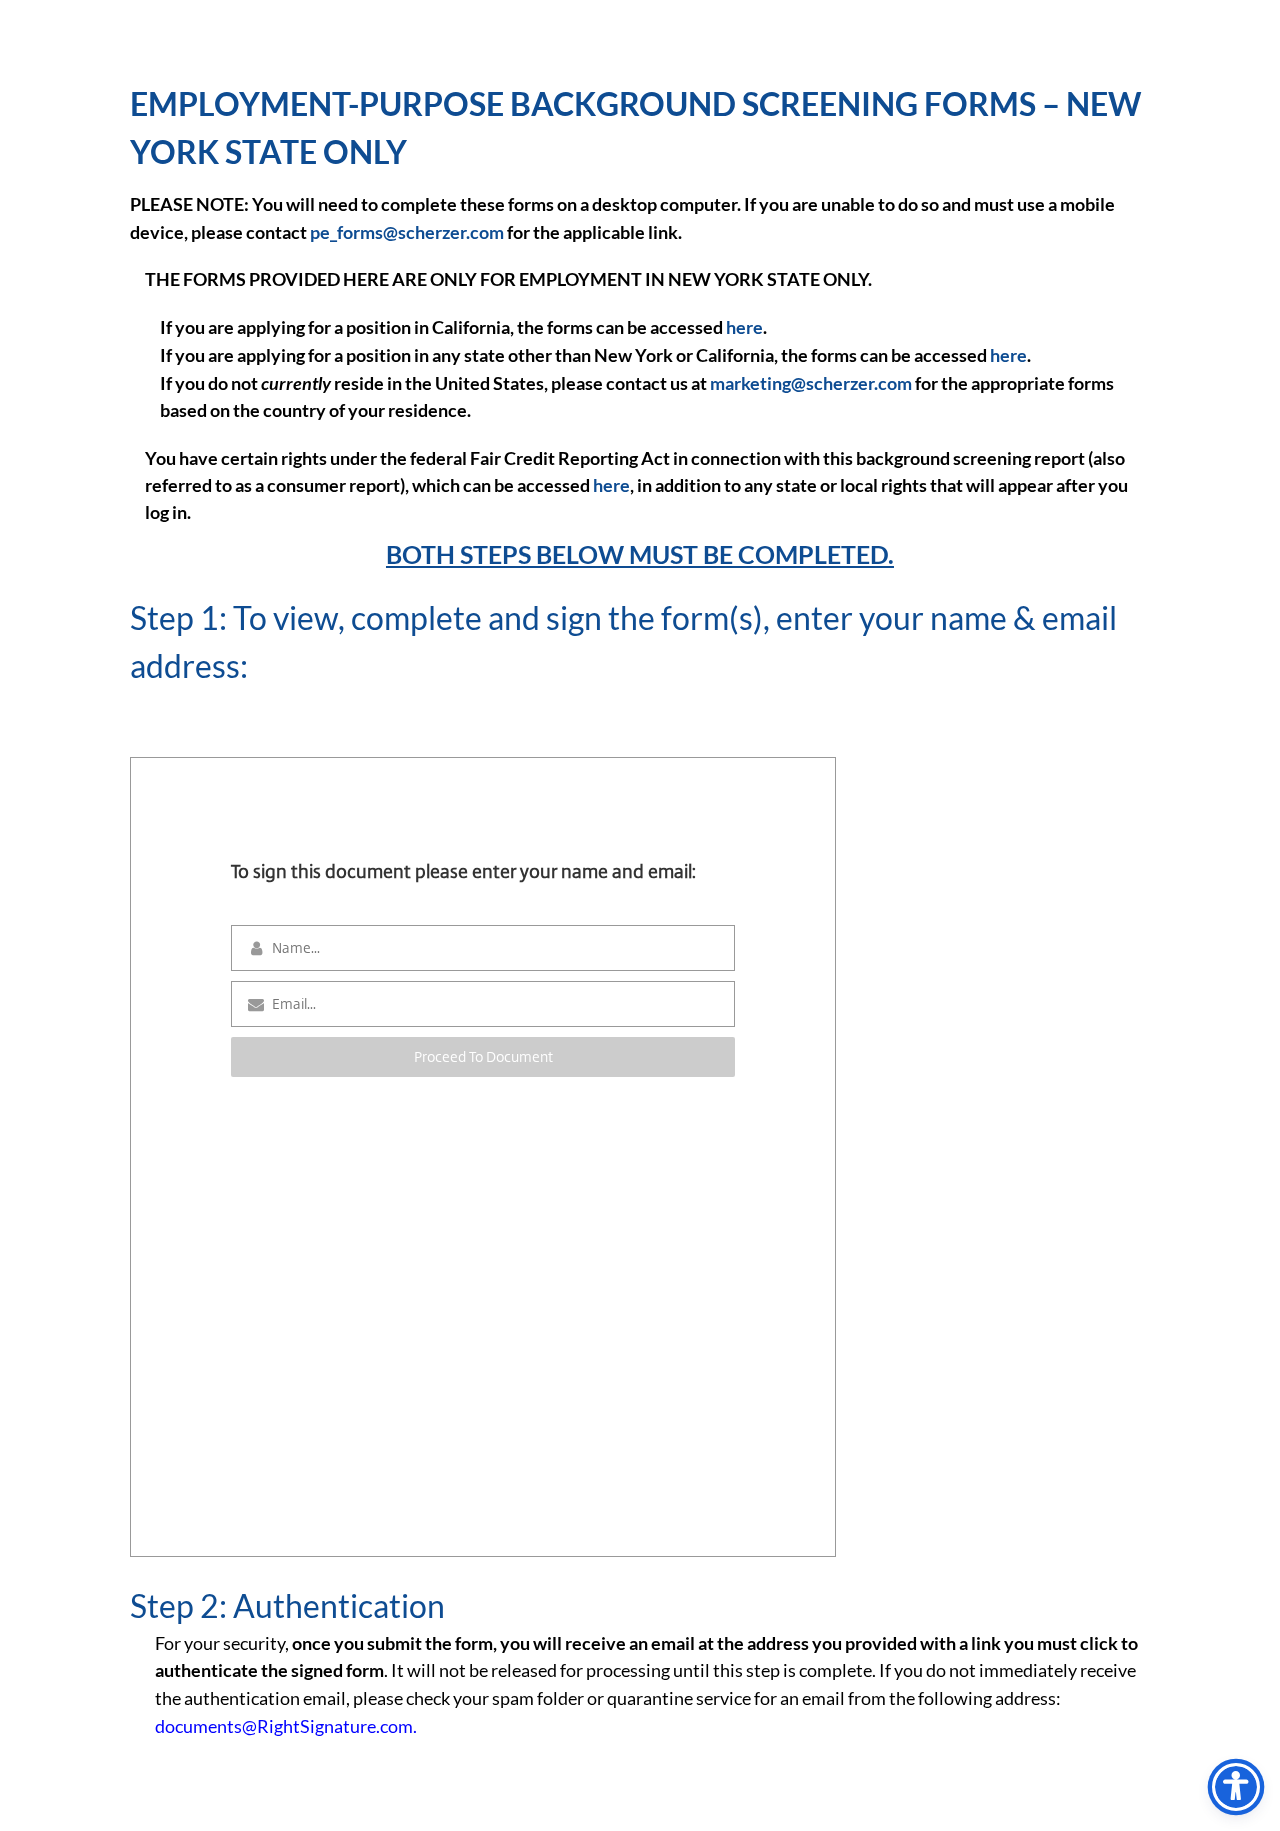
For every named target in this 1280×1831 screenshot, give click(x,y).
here (744, 327)
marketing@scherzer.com (811, 383)
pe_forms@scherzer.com (407, 232)
